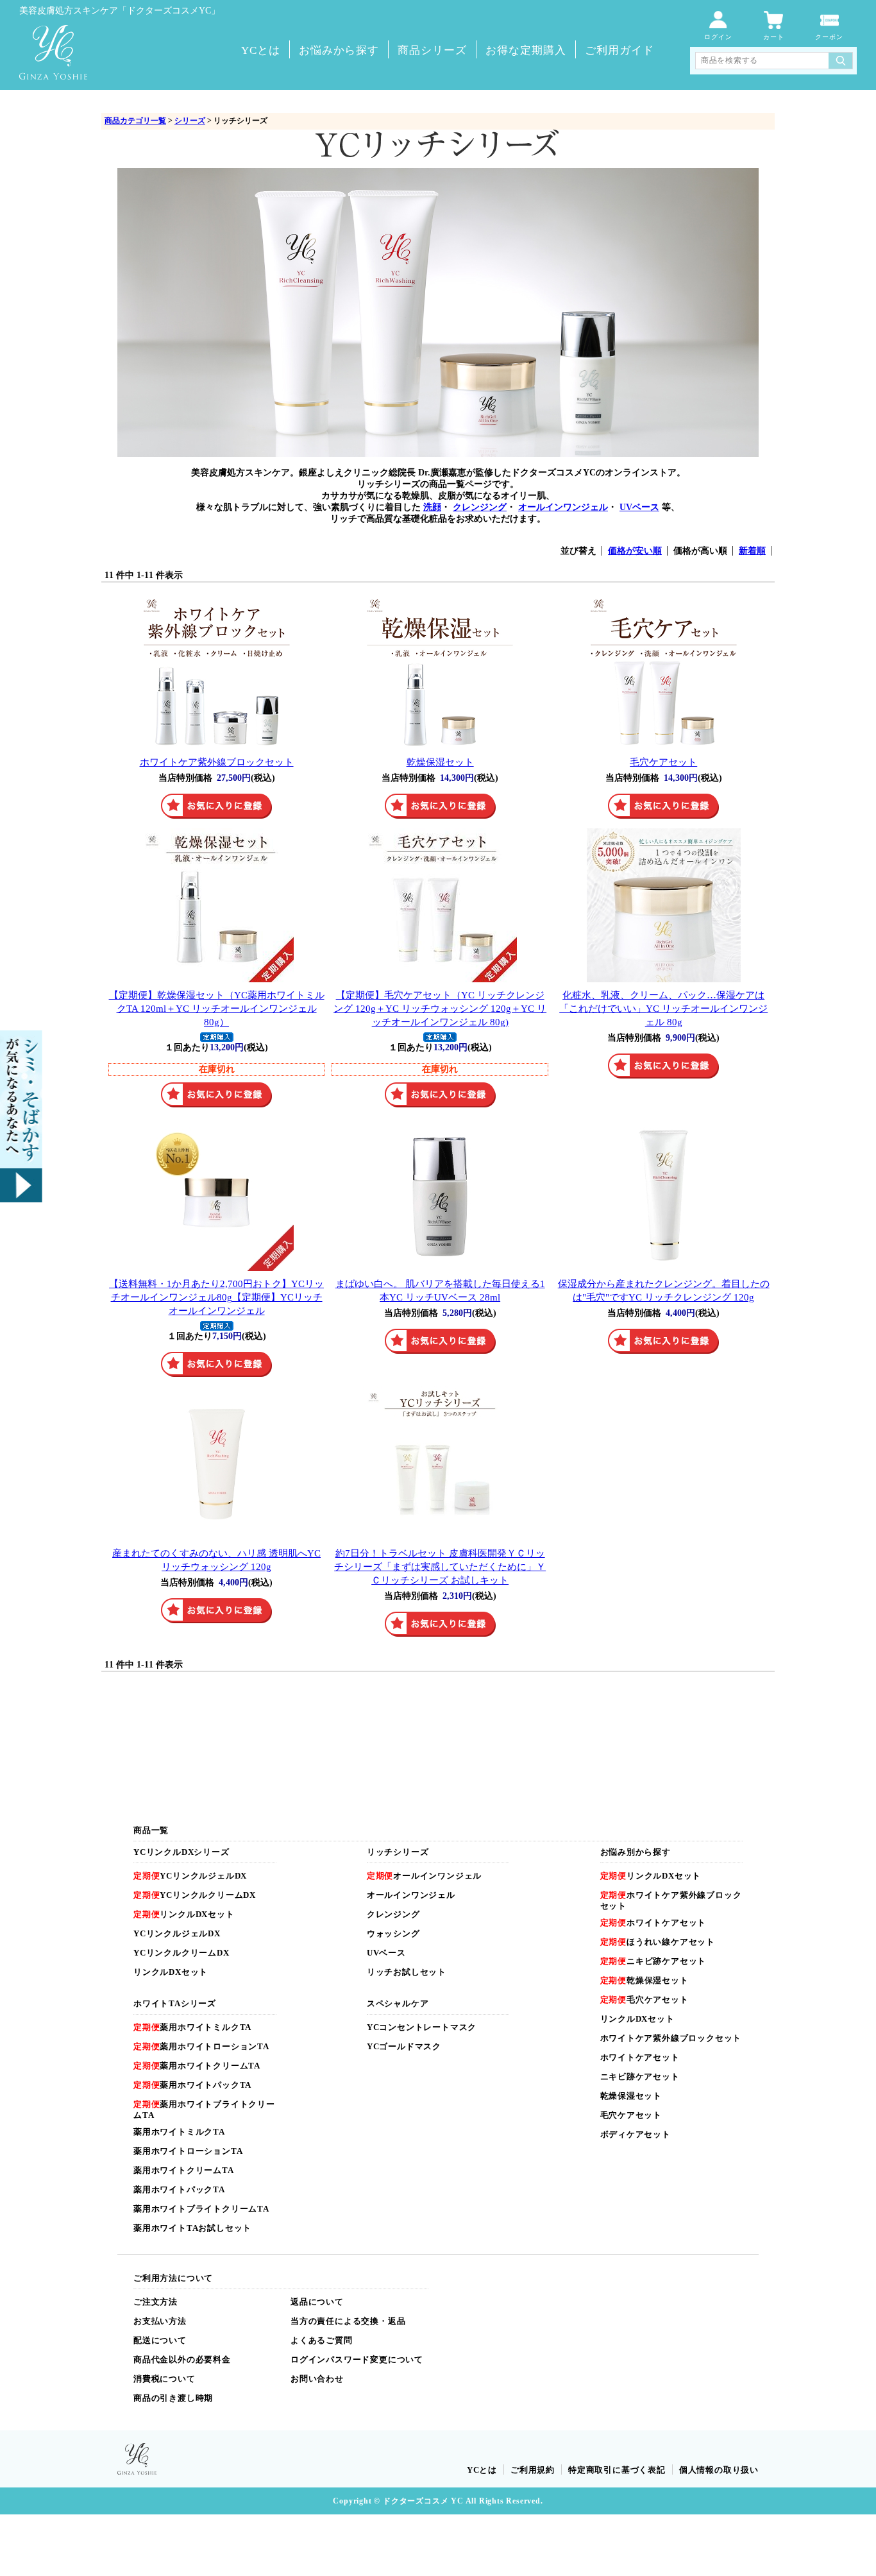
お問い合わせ (317, 2379)
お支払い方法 (160, 2321)
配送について (160, 2340)
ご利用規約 (533, 2470)
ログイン (718, 37)
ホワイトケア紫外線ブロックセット (217, 762)
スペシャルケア (398, 2003)
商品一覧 (151, 1830)
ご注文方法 (156, 2302)
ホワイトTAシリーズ (175, 2003)
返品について (317, 2302)
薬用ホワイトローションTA (201, 2046)
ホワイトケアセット (653, 1923)
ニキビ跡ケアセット (653, 1961)
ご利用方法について (173, 2278)
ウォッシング (393, 1933)
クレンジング (480, 507)
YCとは (261, 50)
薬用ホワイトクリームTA (197, 2066)
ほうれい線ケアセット (658, 1942)
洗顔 (432, 507)
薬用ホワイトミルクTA (192, 2027)
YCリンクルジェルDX (190, 1876)
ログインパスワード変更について (357, 2359)
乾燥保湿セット (440, 762)
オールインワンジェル (563, 507)
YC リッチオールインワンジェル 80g (663, 1008)
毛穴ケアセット (663, 762)
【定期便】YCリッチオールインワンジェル (216, 1297)
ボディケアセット (636, 2134)
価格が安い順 (635, 551)
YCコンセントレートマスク (422, 2027)
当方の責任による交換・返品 (348, 2321)
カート (774, 37)
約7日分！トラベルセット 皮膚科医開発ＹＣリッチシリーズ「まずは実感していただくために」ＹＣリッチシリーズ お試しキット (440, 1566)
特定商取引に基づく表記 (617, 2470)
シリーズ (190, 121)
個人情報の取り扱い (719, 2470)
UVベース (639, 507)
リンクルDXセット (184, 1914)
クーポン (829, 37)
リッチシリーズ (398, 1852)
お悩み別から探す (636, 1852)
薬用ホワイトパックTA (192, 2085)
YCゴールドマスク (404, 2046)
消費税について (164, 2379)
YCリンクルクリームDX (195, 1895)
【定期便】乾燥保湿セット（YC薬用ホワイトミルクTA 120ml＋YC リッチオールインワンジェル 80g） (217, 1008)
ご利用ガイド (619, 50)
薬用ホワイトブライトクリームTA (201, 2209)
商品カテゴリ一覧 (135, 121)
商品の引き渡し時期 (173, 2398)
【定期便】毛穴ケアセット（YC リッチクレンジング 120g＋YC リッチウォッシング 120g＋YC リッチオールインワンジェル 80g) (440, 1008)
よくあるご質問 (322, 2340)
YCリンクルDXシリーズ (181, 1852)
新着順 (752, 551)
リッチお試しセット (407, 1972)
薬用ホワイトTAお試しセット (192, 2228)
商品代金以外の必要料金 (182, 2359)
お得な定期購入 (526, 50)
